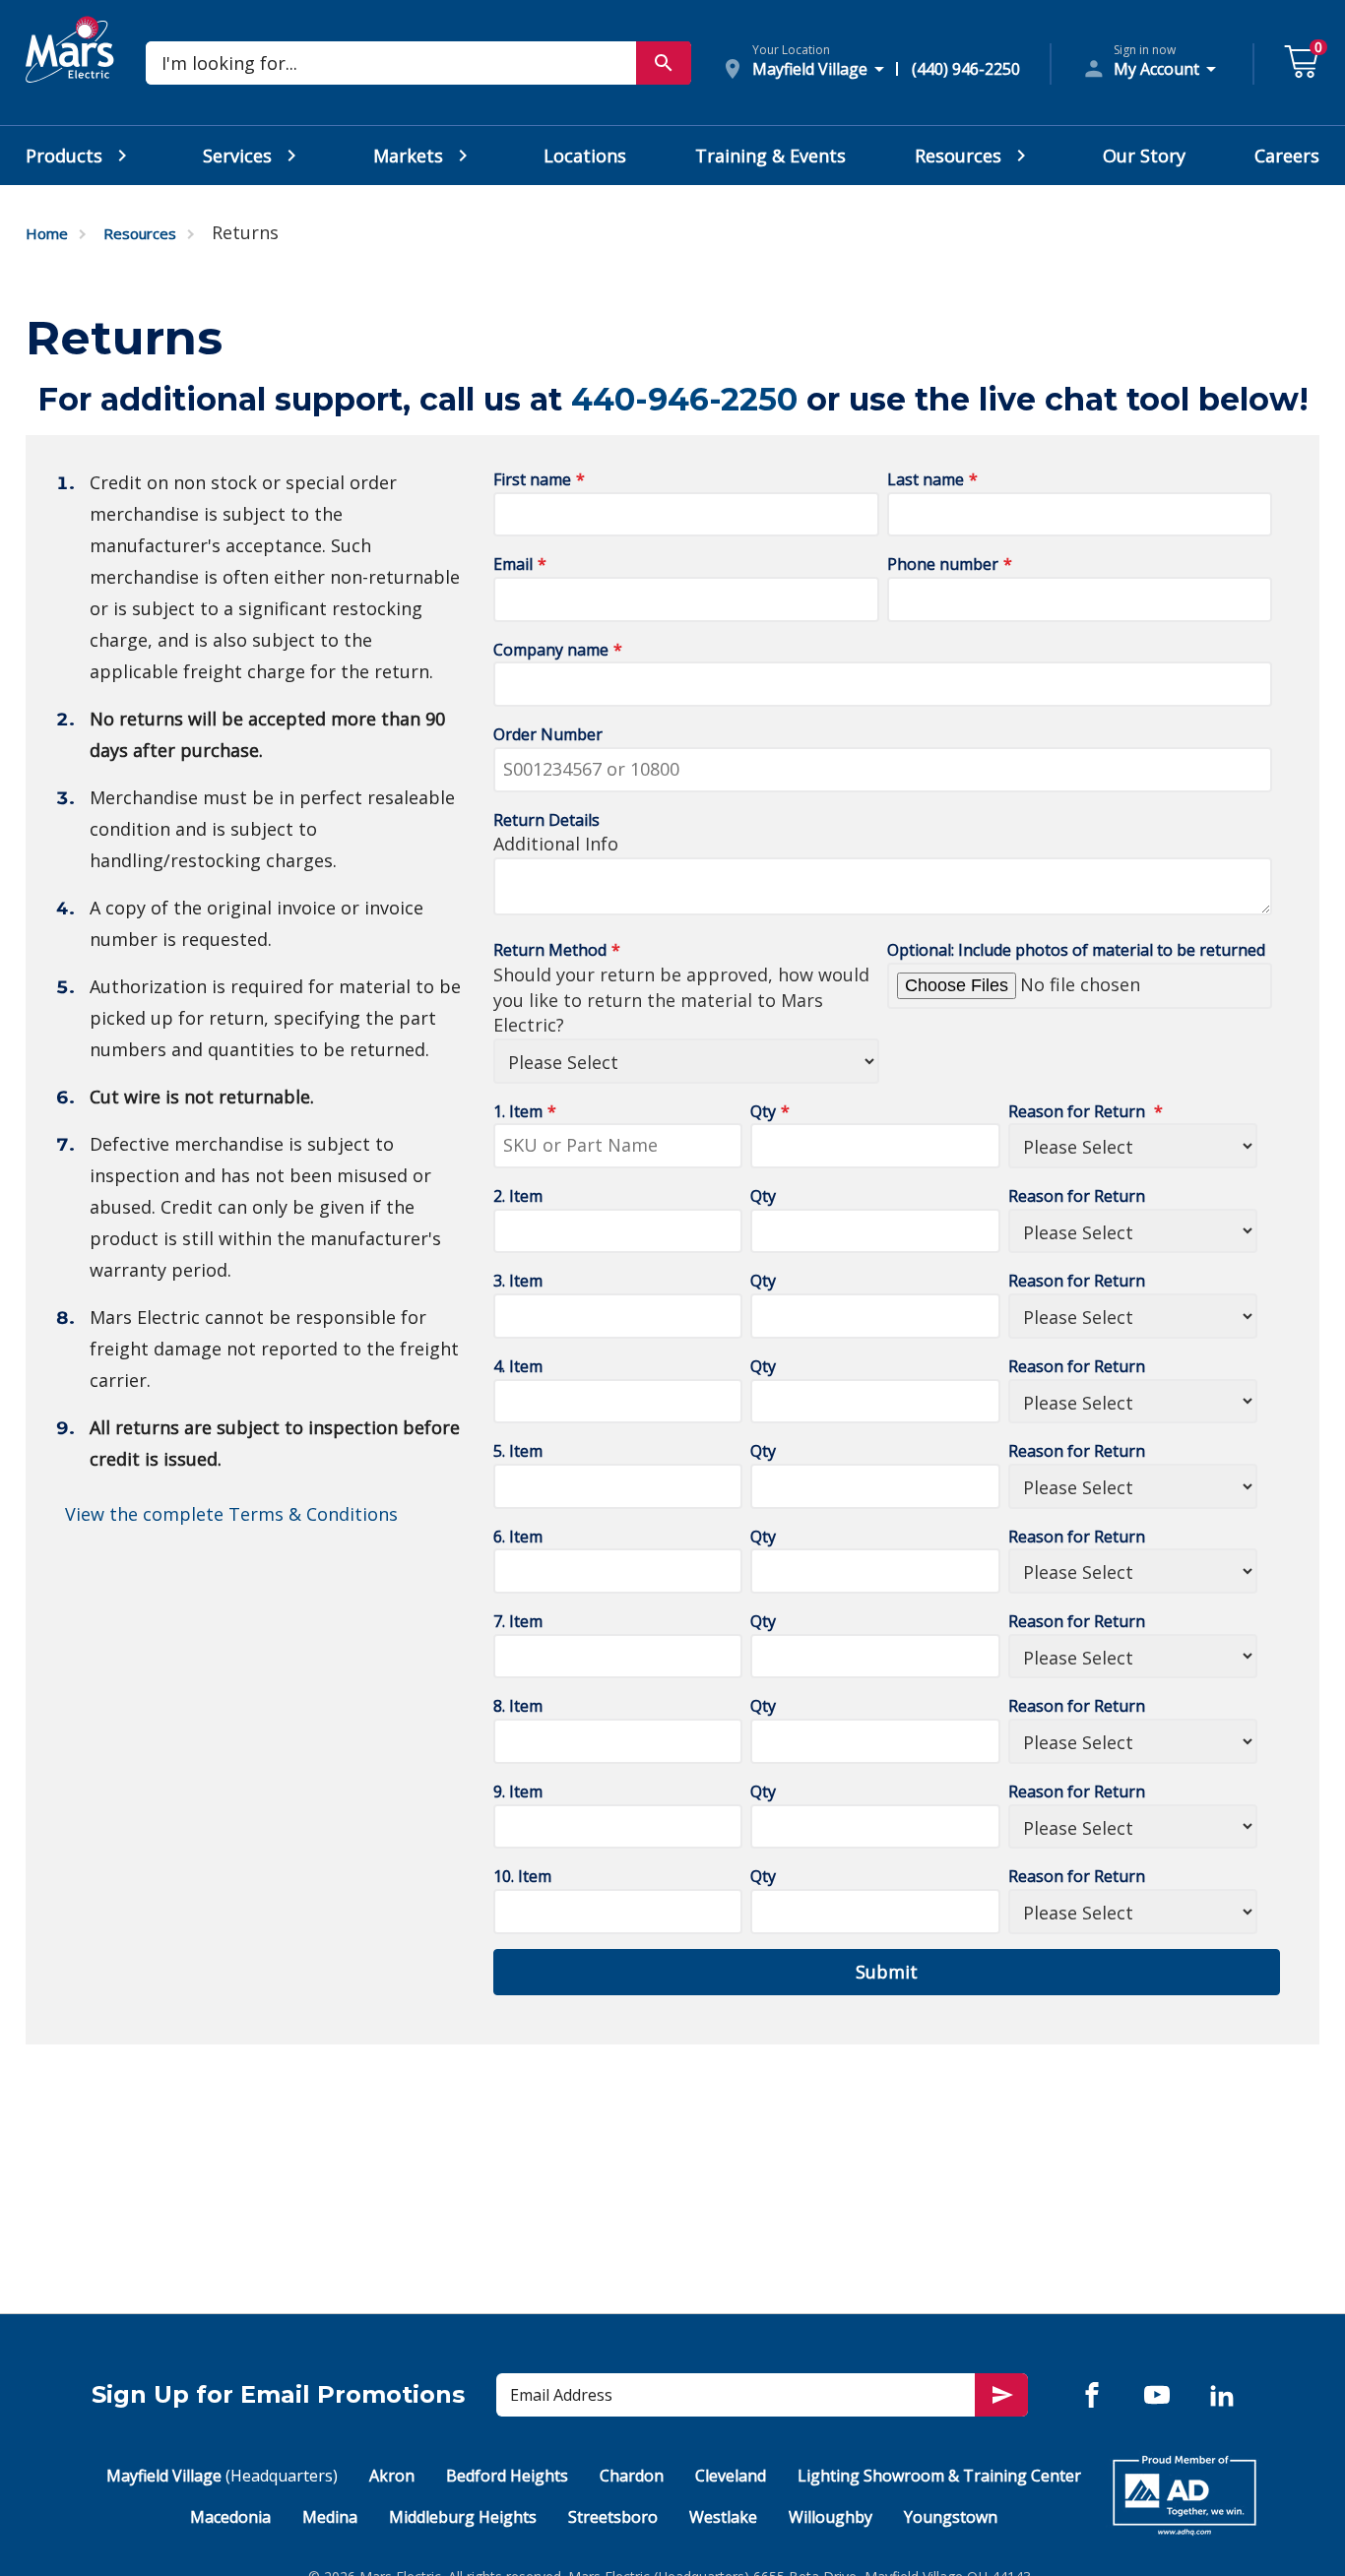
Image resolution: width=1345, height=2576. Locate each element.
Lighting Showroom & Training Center (939, 2476)
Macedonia (230, 2517)
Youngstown (951, 2517)
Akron (392, 2476)
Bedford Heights (507, 2476)
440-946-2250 (684, 399)
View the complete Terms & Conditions (231, 1514)
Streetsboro (613, 2517)
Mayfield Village (222, 2476)
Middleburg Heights (463, 2517)
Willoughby (831, 2517)
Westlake (723, 2517)
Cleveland (731, 2476)
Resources (140, 233)
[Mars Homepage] (70, 72)
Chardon (632, 2476)
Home (47, 233)
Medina (330, 2517)
